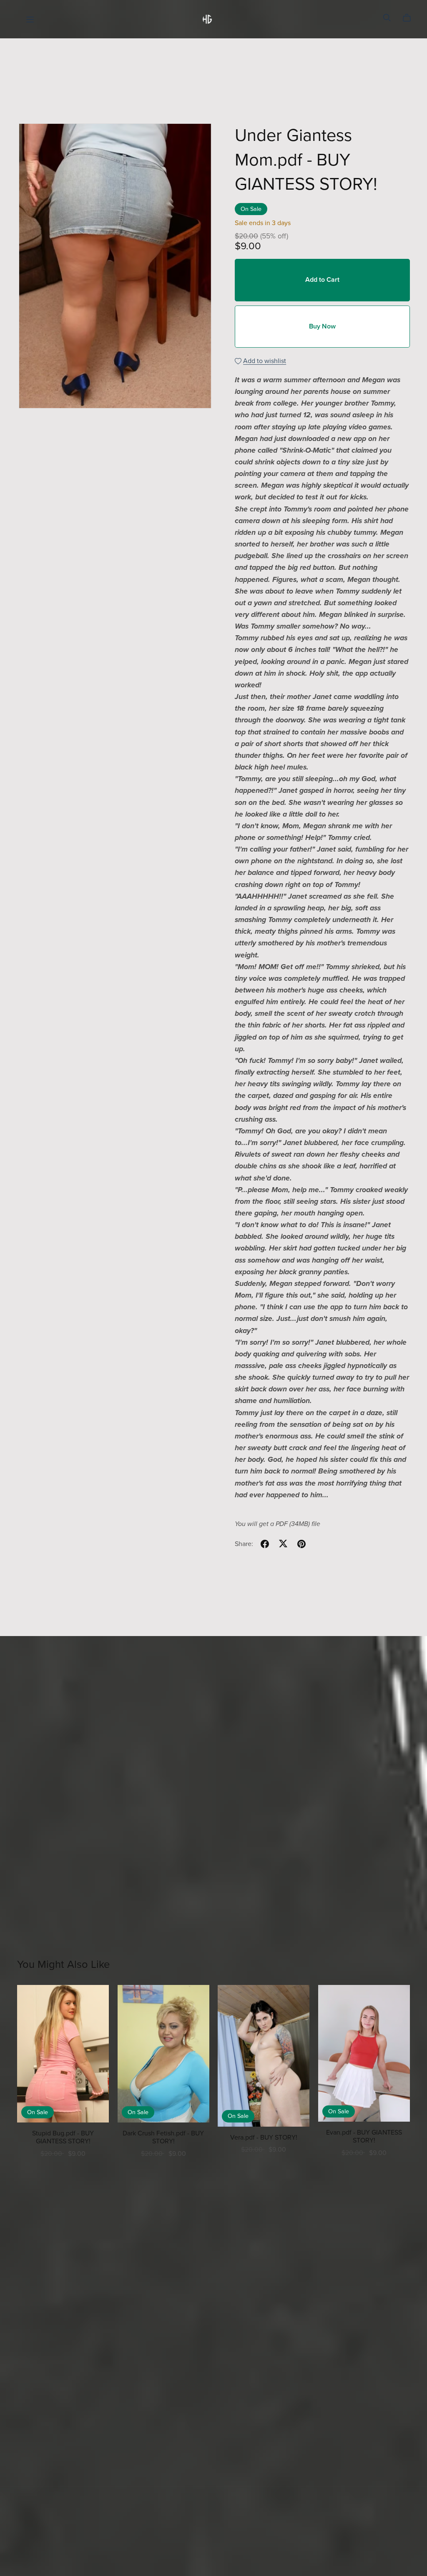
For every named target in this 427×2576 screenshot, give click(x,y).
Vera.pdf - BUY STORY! (264, 2137)
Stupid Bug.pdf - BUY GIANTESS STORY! (63, 2137)
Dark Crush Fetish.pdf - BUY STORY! (163, 2137)
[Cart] (410, 18)
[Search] (387, 18)
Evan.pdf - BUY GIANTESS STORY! (364, 2136)
